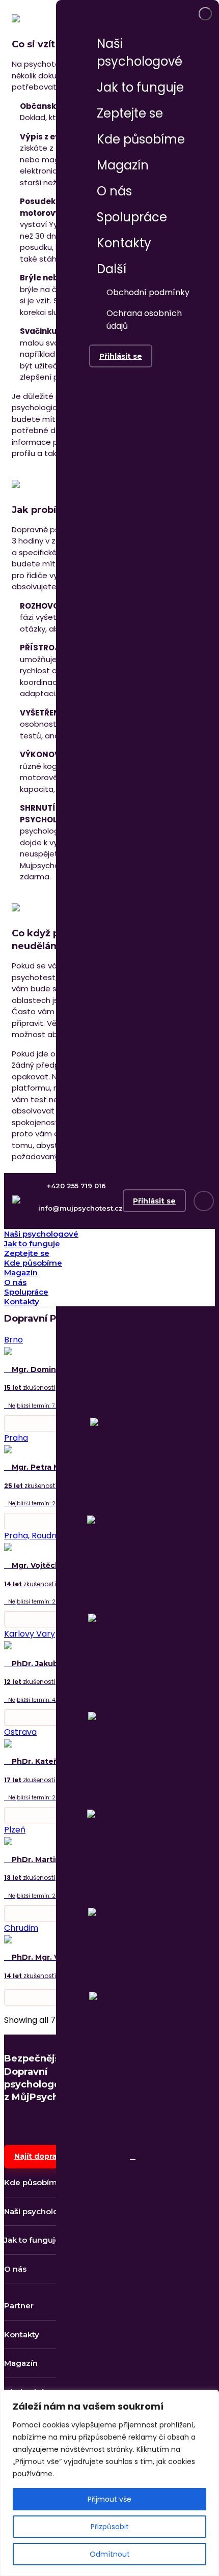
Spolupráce (132, 217)
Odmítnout (110, 2554)
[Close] (205, 14)
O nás (114, 191)
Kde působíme (141, 139)
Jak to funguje (140, 87)
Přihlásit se (121, 356)
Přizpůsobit (110, 2527)
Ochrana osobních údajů (144, 320)
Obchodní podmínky (148, 292)
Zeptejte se (130, 113)
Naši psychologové (140, 52)
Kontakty (124, 243)
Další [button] (113, 269)
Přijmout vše (109, 2499)
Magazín (123, 165)
